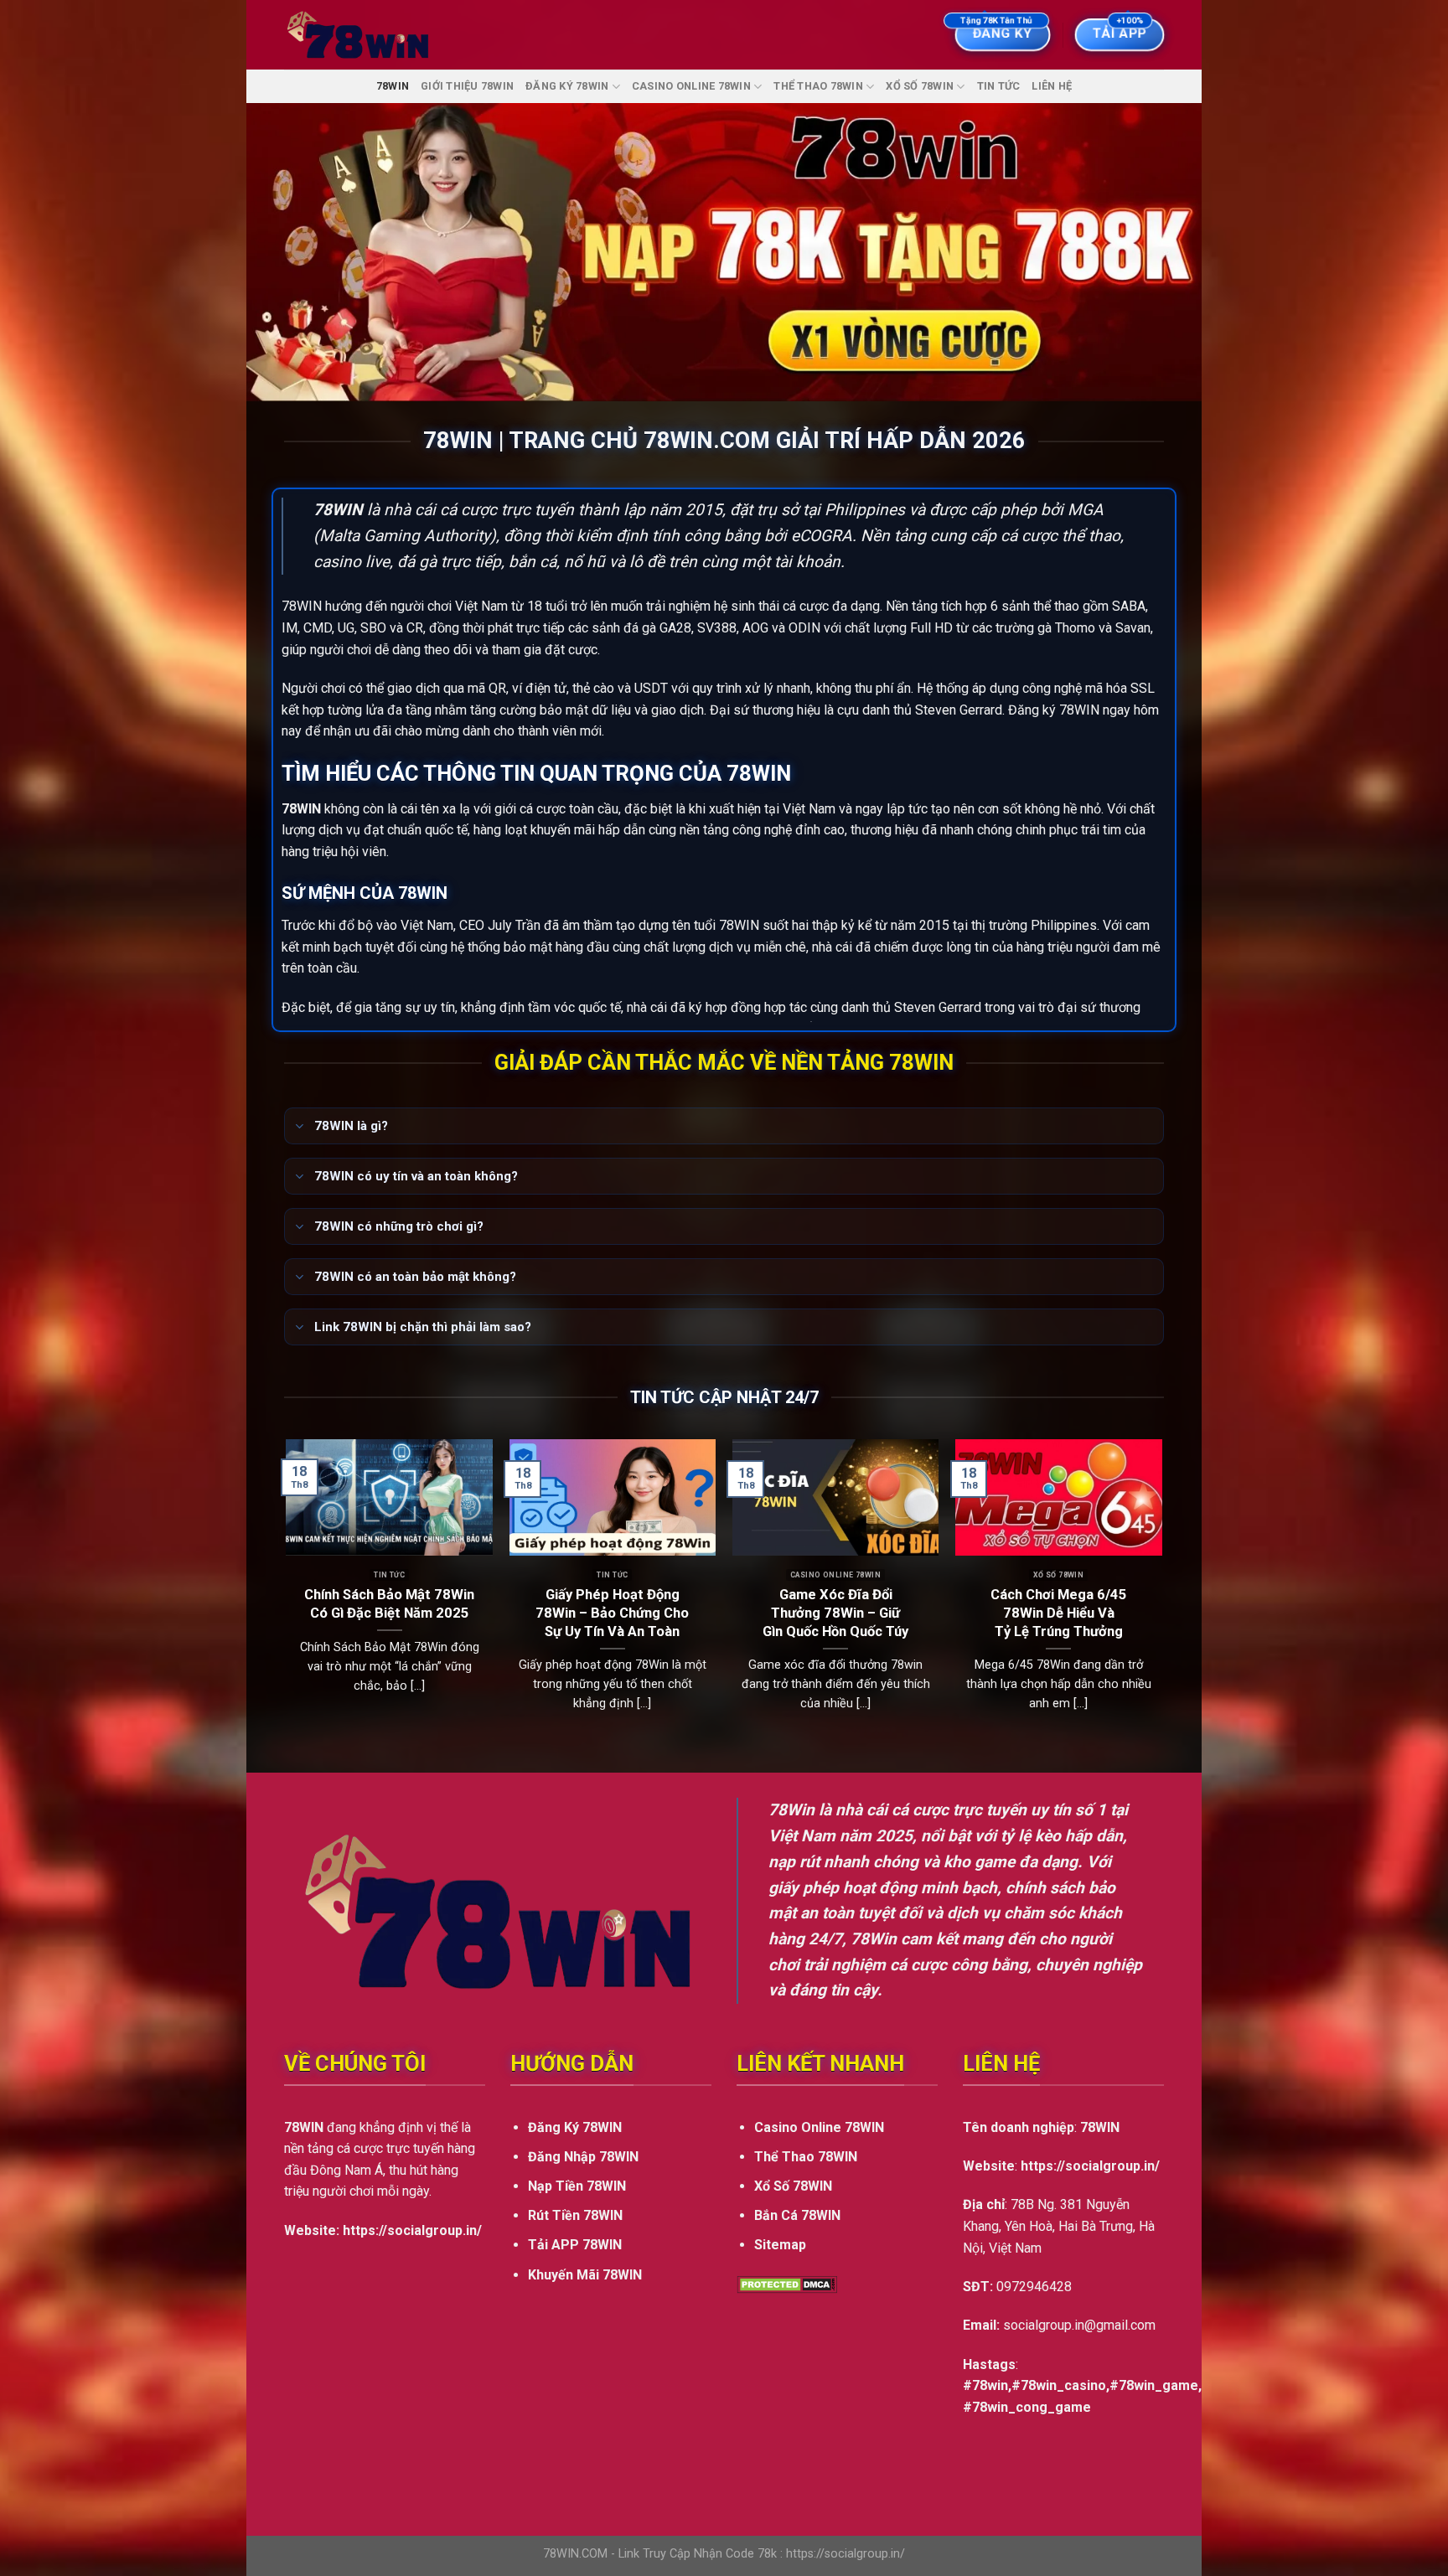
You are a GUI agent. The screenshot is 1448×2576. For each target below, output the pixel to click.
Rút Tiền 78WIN (575, 2215)
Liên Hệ (1052, 86)
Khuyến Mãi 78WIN (585, 2275)
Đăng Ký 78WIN (575, 2127)
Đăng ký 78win (567, 86)
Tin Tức (999, 86)
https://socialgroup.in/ (412, 2230)
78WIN (393, 86)
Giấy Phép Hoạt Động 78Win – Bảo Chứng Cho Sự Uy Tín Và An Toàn (612, 1613)
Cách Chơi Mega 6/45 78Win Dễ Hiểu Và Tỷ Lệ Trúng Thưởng (1059, 1613)
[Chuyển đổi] (299, 1128)
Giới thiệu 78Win (467, 86)
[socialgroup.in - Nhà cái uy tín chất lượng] (358, 35)
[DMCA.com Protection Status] (787, 2284)
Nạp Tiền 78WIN (577, 2186)
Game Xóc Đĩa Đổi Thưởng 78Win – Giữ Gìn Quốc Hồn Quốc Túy (835, 1613)
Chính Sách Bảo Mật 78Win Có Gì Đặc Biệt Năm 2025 (389, 1604)
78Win (791, 1810)
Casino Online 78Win (691, 86)
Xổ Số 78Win (920, 86)
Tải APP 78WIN (575, 2245)
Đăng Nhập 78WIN (583, 2157)
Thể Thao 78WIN (818, 86)
